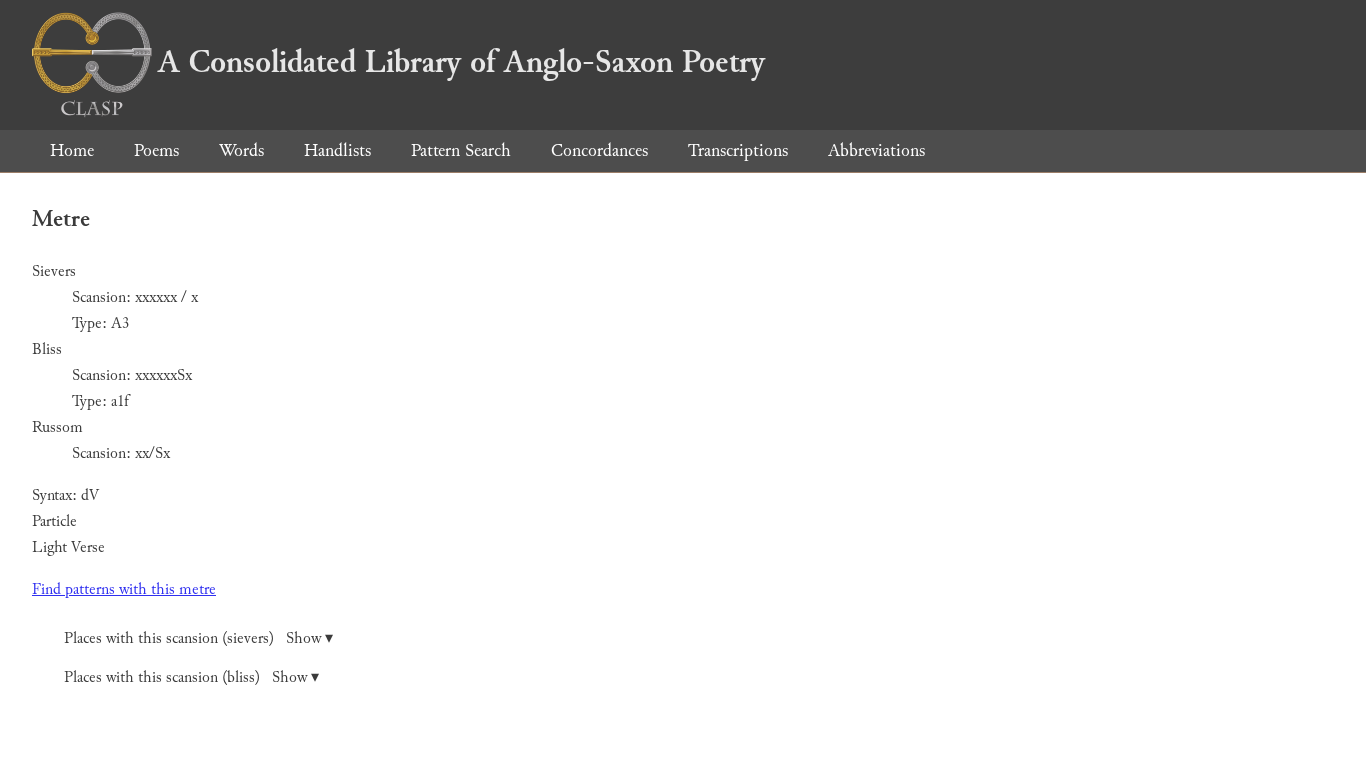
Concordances (599, 150)
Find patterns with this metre (124, 589)
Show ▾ (309, 638)
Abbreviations (876, 150)
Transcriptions (738, 150)
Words (241, 150)
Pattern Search (461, 150)
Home (72, 150)
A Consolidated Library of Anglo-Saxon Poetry (461, 62)
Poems (156, 150)
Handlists (337, 150)
